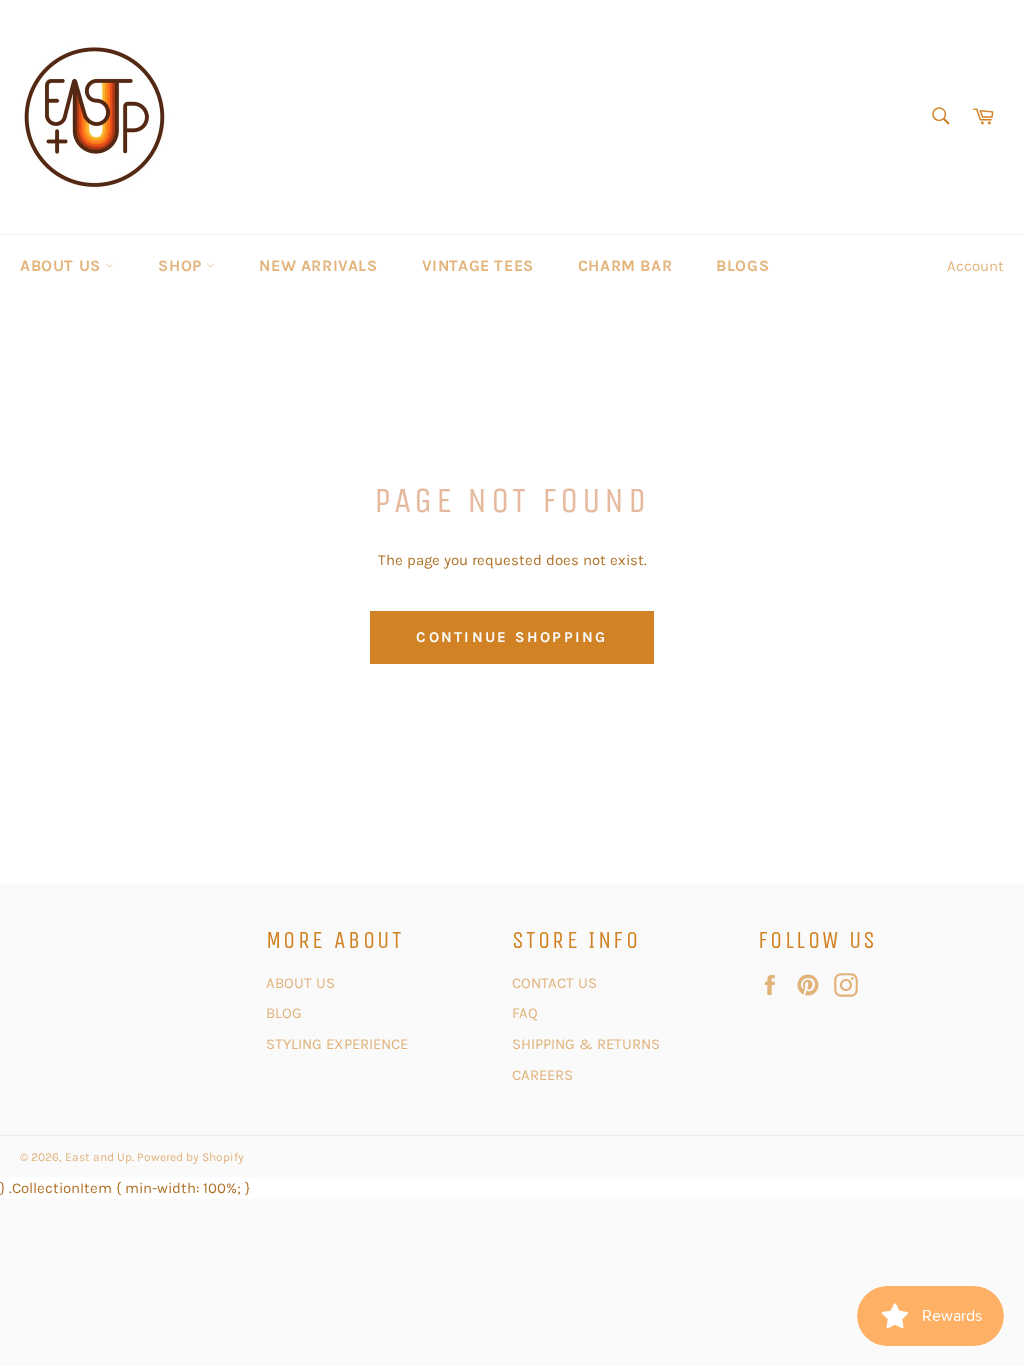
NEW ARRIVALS (318, 265)
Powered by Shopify (190, 1157)
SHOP (182, 265)
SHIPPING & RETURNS (586, 1044)
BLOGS (742, 265)
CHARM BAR (625, 265)
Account (975, 266)
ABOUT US (62, 265)
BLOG (286, 1013)
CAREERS (542, 1075)
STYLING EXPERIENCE (337, 1044)
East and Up (98, 1157)
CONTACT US (556, 983)
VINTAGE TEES (478, 265)
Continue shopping (511, 637)
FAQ (525, 1013)
